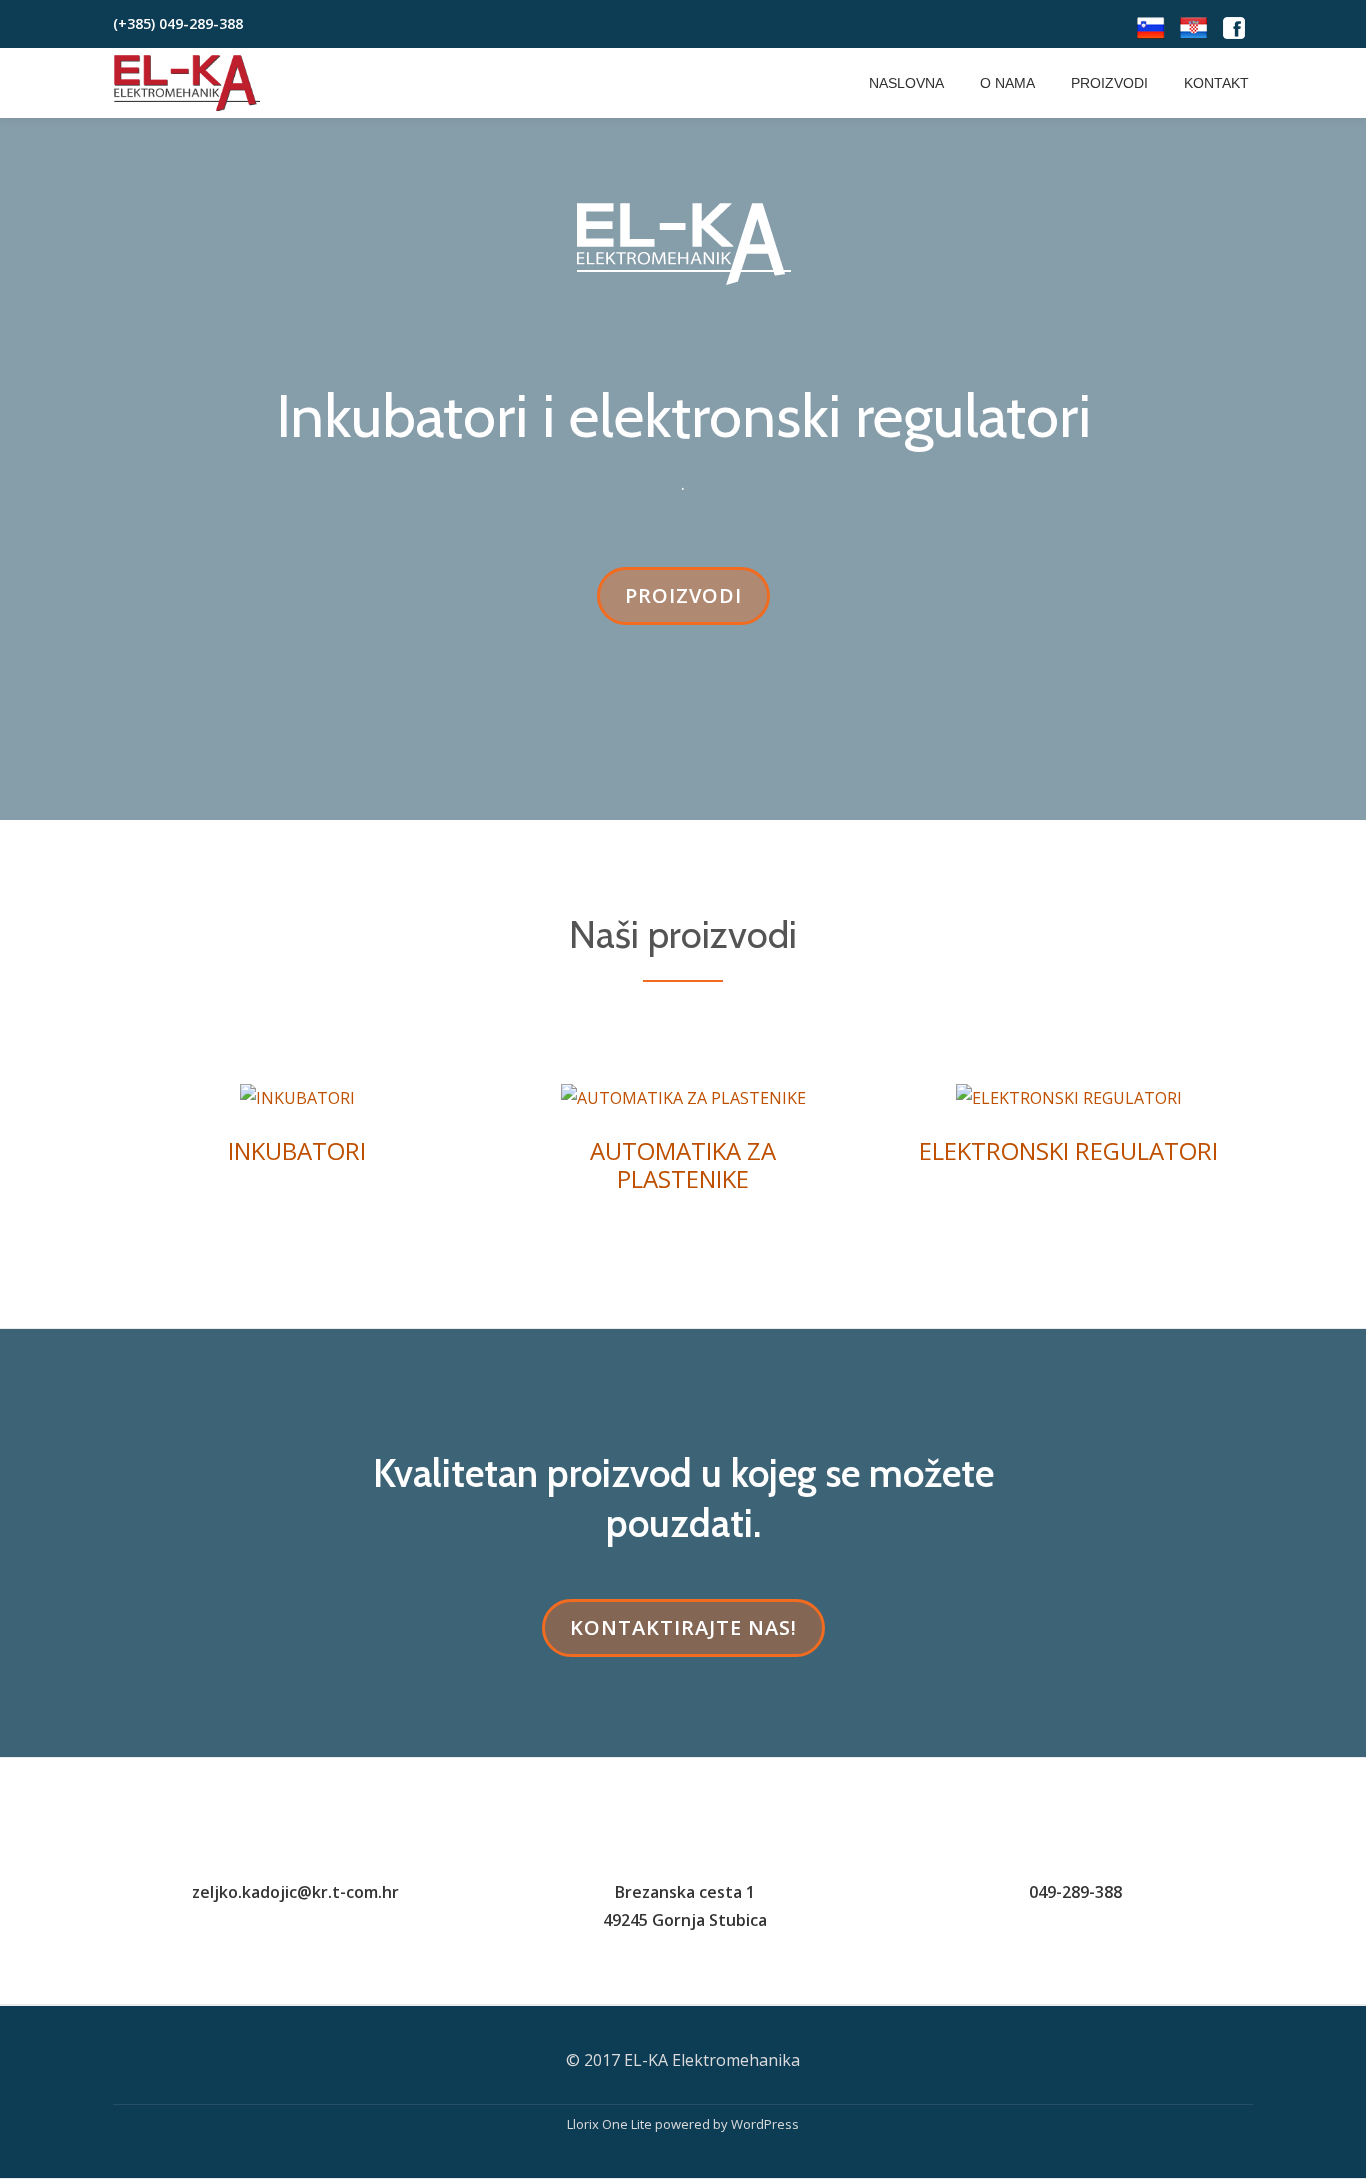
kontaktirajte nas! (690, 1635)
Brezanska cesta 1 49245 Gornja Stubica (685, 1906)
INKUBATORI (297, 1150)
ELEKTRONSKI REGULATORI (1068, 1150)
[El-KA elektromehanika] (190, 83)
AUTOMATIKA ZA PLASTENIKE (683, 1164)
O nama (1007, 83)
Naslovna (906, 83)
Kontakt (1216, 83)
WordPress (765, 2124)
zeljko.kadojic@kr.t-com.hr (295, 1892)
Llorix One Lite (611, 2124)
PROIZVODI (697, 603)
